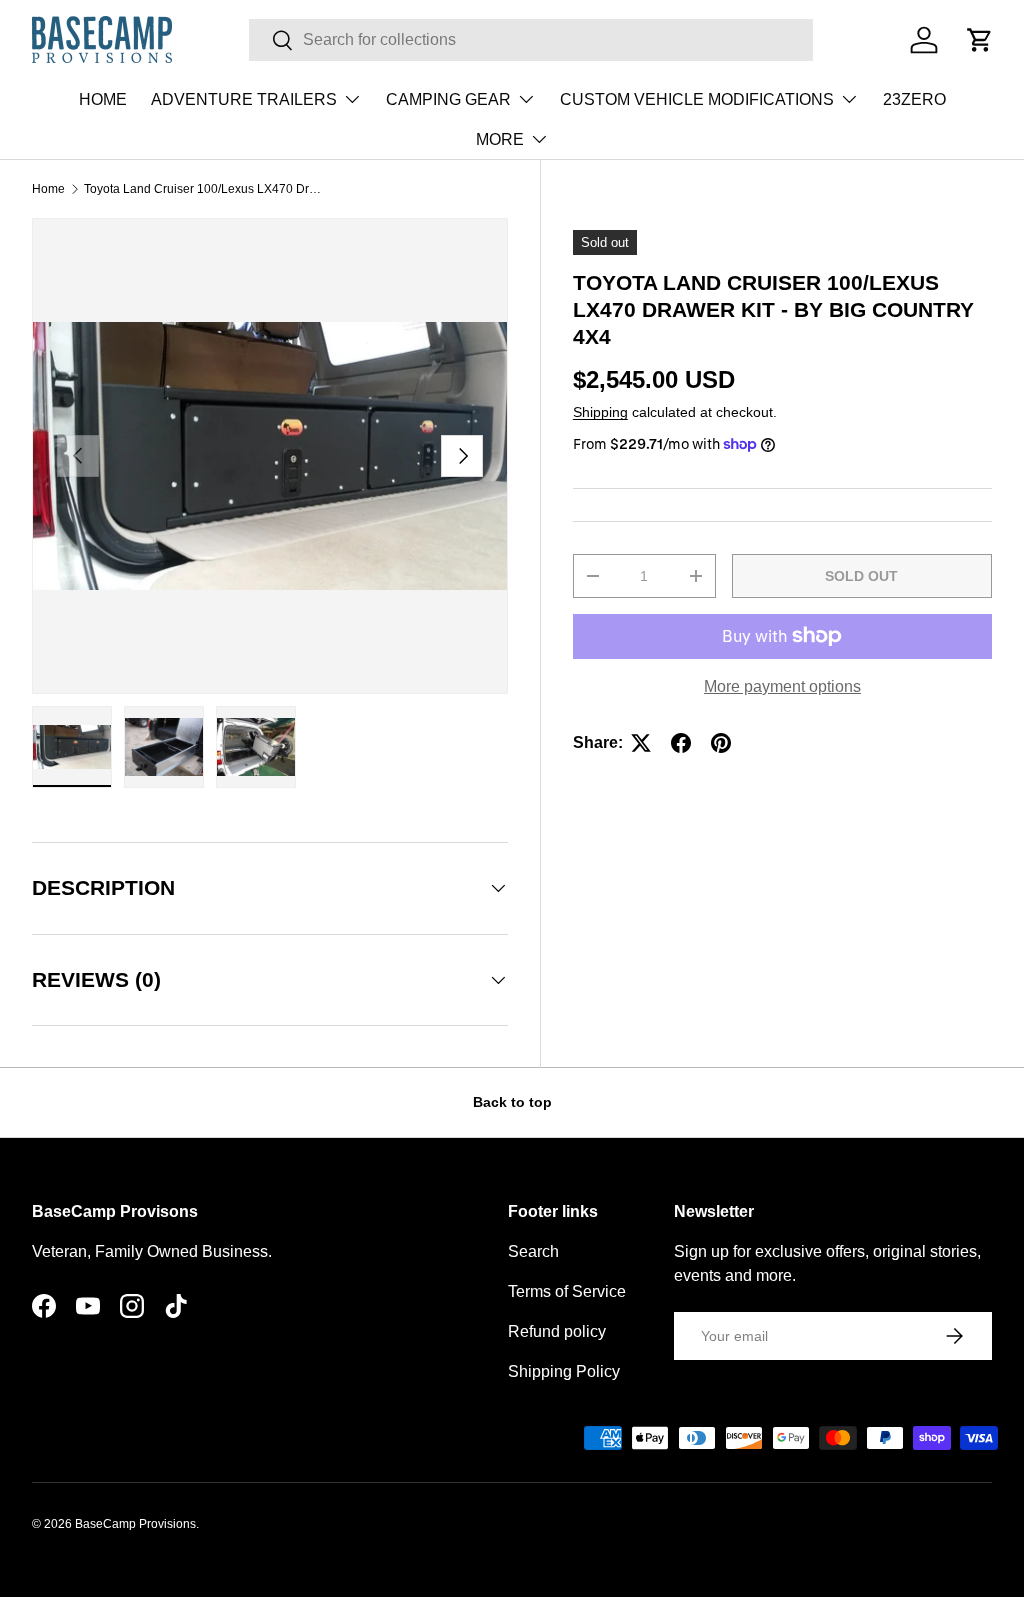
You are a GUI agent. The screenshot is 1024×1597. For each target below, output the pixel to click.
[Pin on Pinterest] (721, 743)
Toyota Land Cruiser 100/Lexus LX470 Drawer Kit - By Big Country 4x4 (204, 189)
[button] (980, 40)
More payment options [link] (782, 686)
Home (48, 189)
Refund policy (557, 1331)
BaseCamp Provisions (135, 1524)
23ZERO (914, 99)
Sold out (861, 576)
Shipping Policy (564, 1371)
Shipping (600, 412)
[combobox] (531, 40)
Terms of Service (567, 1291)
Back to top (512, 1102)
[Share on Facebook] (681, 743)
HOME (103, 99)
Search (533, 1251)
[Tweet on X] (641, 743)
